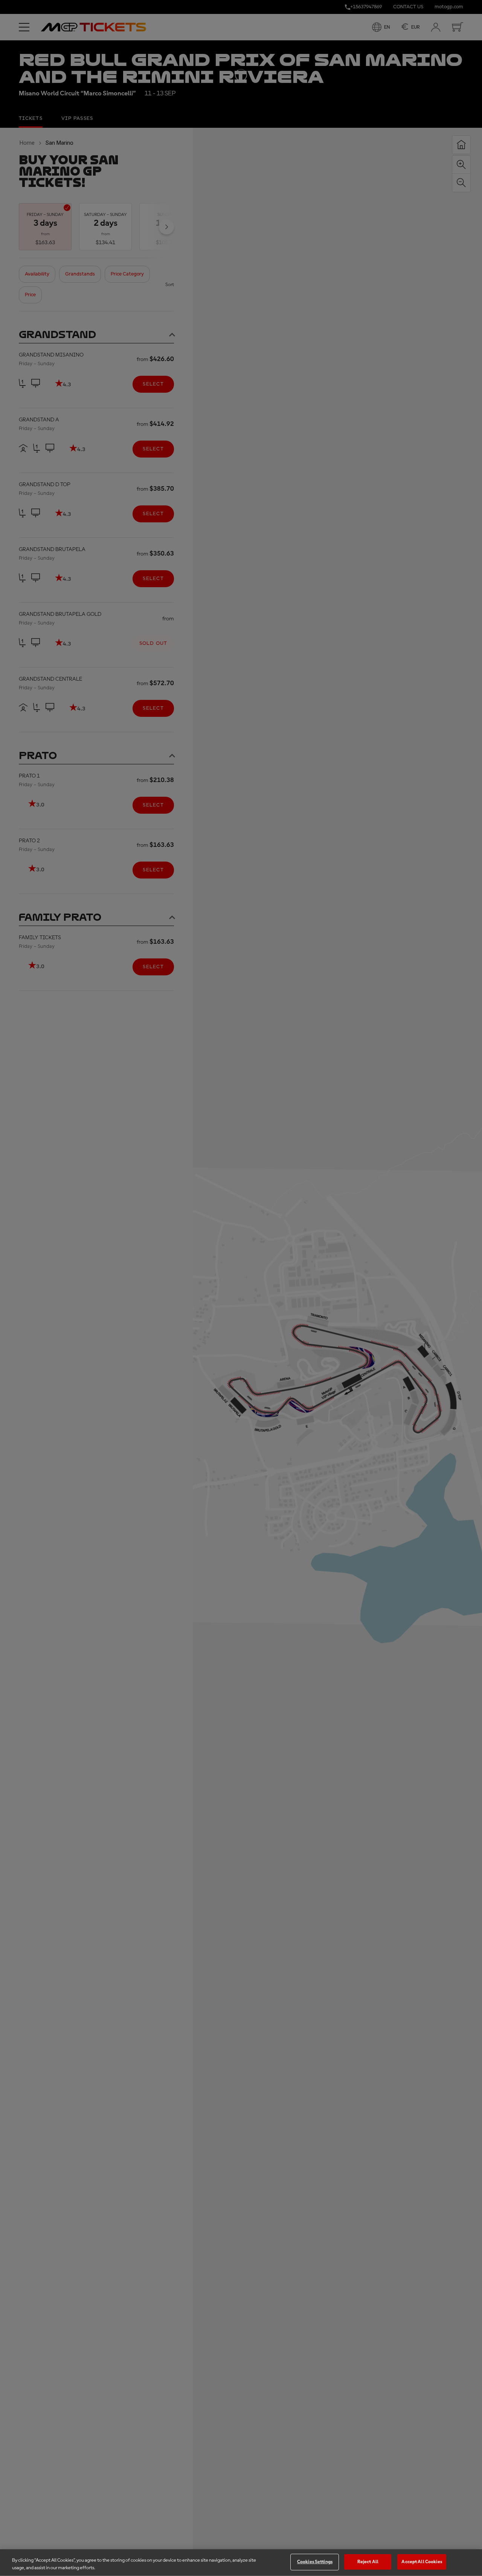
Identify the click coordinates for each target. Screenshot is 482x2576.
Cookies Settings (315, 2562)
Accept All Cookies (422, 2562)
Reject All (368, 2562)
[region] (241, 2563)
